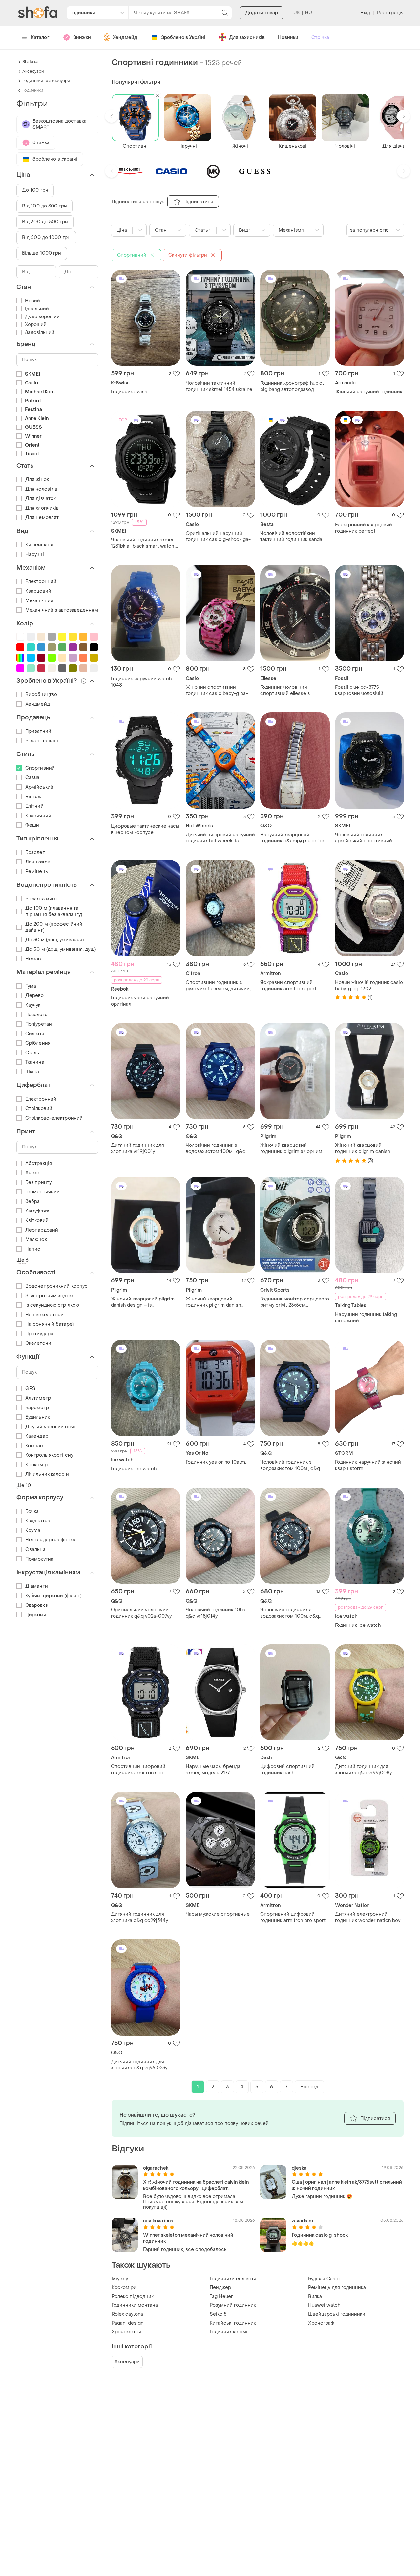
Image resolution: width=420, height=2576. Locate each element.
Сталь (32, 1053)
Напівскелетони (44, 1315)
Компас (34, 1446)
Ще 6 (22, 1260)
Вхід (365, 13)
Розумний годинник (233, 2305)
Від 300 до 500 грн (45, 222)
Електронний (41, 582)
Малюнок (36, 1240)
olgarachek (156, 2168)
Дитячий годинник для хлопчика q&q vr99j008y (363, 1770)
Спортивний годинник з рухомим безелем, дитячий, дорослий (218, 986)
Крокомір (36, 1465)
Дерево (35, 996)
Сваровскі (37, 1605)
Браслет (35, 852)
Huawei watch (324, 2305)
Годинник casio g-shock (320, 2235)
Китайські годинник (233, 2323)
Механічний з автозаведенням (62, 610)
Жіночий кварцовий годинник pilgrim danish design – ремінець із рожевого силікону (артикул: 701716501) (219, 1302)
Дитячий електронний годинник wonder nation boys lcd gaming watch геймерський (369, 1917)
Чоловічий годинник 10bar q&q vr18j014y (217, 1613)
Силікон (35, 1034)
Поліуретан (39, 1024)
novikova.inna (158, 2221)
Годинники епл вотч (233, 2279)
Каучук (33, 1005)
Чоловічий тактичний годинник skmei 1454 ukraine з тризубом (219, 386)
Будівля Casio (324, 2279)
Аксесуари (127, 2362)
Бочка (32, 1511)
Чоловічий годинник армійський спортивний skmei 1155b (364, 838)
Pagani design (127, 2323)
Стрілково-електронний (54, 1118)
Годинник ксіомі (229, 2332)
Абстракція (39, 1163)
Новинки (288, 38)
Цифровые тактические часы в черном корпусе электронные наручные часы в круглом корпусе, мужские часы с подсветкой (145, 829)
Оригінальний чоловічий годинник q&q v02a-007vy (141, 1613)
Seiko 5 (218, 2314)
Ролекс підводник (133, 2296)
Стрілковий (39, 1109)
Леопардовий (42, 1230)
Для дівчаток (41, 499)
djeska (299, 2168)
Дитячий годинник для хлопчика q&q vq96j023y (139, 2065)
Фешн (32, 825)
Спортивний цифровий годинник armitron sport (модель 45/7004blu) (139, 1770)
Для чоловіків (41, 489)
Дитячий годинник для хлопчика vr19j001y (137, 1148)
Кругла (33, 1530)
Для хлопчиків (42, 508)
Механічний (39, 601)
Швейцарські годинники (337, 2314)
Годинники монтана (135, 2305)
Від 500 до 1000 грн (46, 238)
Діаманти (37, 1586)
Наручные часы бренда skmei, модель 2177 (213, 1770)
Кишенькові (39, 545)
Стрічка (320, 38)
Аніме (32, 1173)
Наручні (35, 554)
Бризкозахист (41, 899)
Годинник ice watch (134, 1469)
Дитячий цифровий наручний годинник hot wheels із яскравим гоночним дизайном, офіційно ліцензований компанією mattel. (220, 838)
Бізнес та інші (42, 741)
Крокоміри (124, 2288)
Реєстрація (390, 13)
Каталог (40, 38)
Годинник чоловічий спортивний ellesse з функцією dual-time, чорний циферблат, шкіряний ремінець (293, 690)
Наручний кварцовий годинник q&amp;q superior (292, 838)
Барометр (37, 1408)
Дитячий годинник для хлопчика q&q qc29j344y (139, 1917)
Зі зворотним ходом (49, 1296)
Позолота (36, 1015)
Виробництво (41, 695)
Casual (33, 778)
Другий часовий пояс (51, 1427)
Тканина (35, 1062)
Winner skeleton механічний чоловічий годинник (188, 2238)
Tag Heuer (221, 2296)
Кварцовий (38, 591)
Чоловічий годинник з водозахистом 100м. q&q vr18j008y (290, 1613)
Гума (31, 986)
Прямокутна (39, 1559)
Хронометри (126, 2332)
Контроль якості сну (49, 1455)
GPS (30, 1389)
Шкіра (32, 1072)
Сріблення (38, 1043)
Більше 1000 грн (42, 253)
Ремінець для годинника (337, 2288)
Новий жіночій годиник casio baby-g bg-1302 (369, 986)
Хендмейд (125, 38)
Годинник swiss (129, 392)
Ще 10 (24, 1485)
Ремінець (37, 872)
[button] (112, 116)
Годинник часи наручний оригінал (140, 1001)
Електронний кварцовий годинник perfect (364, 528)
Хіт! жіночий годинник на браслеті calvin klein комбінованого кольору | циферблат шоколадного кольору (196, 2185)
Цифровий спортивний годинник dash (287, 1770)
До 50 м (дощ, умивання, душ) (61, 949)
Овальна (35, 1550)
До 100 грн (35, 190)
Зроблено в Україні (183, 38)
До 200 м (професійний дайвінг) (54, 927)
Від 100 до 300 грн (44, 206)
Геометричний (42, 1192)
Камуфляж (37, 1211)
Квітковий (37, 1221)
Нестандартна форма (51, 1540)
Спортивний (40, 768)
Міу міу (120, 2279)
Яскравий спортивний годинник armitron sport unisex (288, 986)
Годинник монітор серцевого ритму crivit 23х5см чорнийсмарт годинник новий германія (295, 1302)
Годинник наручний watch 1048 (141, 682)
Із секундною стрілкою (52, 1305)
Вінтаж (33, 797)
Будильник (38, 1417)
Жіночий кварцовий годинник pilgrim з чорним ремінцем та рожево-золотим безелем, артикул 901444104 (291, 1148)
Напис (33, 1249)
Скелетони (38, 1343)
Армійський (39, 787)
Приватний (38, 731)
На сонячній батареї (49, 1324)
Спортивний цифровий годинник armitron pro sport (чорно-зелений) (293, 1917)
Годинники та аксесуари (46, 81)
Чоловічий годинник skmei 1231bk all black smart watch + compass (144, 543)
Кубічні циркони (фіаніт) (53, 1596)
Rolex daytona (127, 2314)
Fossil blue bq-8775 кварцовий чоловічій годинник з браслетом (361, 690)
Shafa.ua (31, 62)
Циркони (36, 1615)
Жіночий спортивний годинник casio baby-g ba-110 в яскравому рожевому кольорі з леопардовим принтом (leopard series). (217, 690)
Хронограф (321, 2323)
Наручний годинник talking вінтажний (366, 1318)
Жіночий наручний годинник (369, 392)
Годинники (33, 90)
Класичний (38, 816)
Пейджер (220, 2288)
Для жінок (37, 480)
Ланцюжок (38, 862)
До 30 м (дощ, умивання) (54, 940)
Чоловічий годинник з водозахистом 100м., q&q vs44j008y (290, 1465)
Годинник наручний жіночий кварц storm (368, 1465)
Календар (37, 1436)
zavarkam (302, 2221)
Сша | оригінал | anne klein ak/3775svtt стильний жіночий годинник (347, 2185)
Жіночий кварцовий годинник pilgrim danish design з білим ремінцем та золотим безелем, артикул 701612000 (367, 1148)
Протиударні (40, 1334)
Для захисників (247, 38)
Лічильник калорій (47, 1474)
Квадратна (38, 1521)
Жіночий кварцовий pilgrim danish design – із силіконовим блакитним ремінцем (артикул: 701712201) (143, 1302)
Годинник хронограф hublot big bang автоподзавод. (292, 386)
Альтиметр (38, 1398)
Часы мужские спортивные (218, 1914)
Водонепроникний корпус (56, 1286)
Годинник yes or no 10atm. (216, 1462)
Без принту (38, 1182)
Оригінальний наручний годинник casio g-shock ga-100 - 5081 (218, 536)
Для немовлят (42, 518)
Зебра (33, 1201)
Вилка (315, 2296)
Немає (33, 959)
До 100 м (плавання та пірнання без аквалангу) (54, 911)
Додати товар (262, 13)
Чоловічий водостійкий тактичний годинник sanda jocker (291, 536)
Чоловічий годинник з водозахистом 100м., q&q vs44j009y (216, 1148)
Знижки (82, 38)
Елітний (34, 806)
